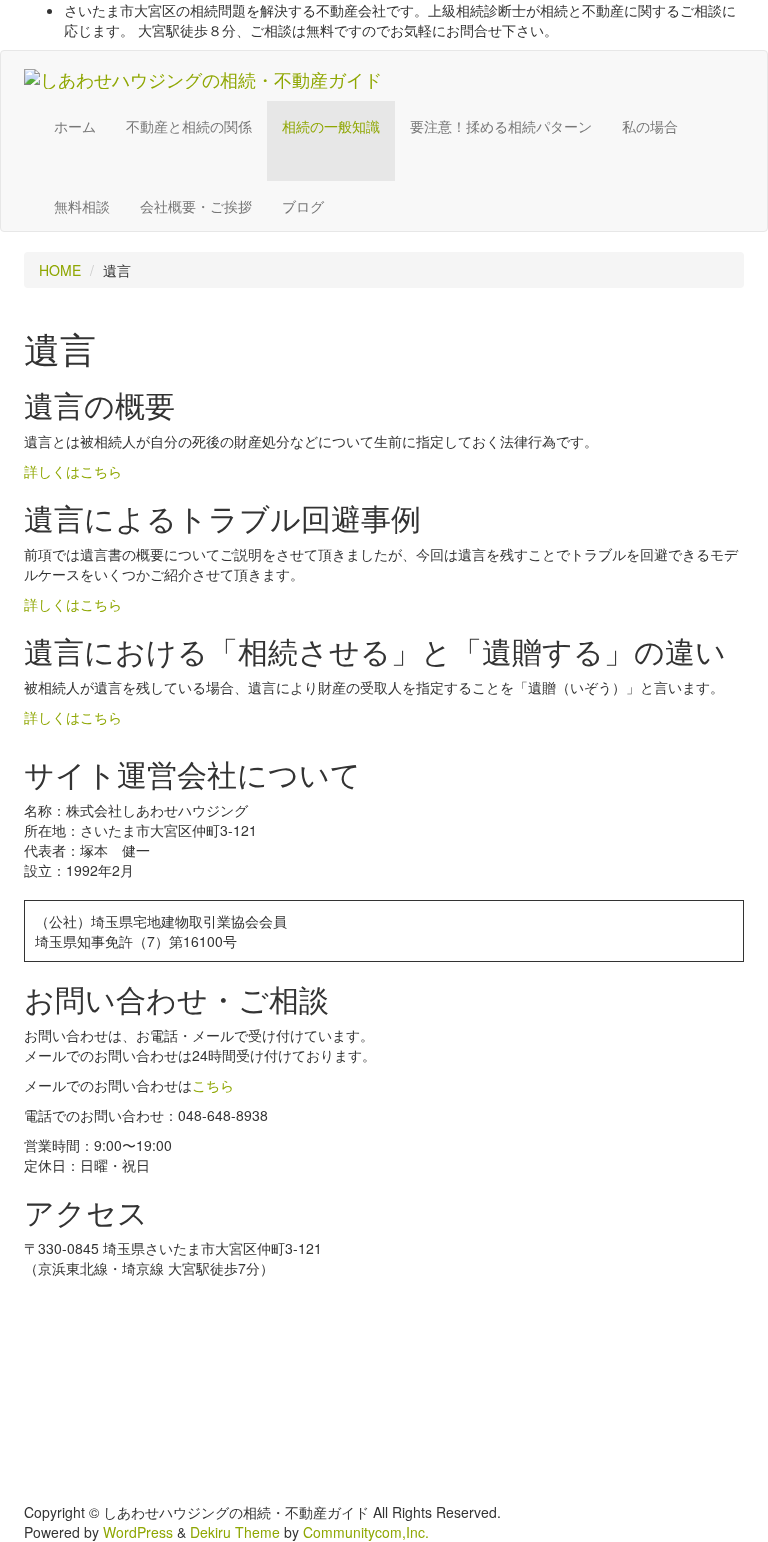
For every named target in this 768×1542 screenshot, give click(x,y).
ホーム (75, 126)
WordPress (138, 1532)
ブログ (303, 206)
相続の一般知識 (331, 126)
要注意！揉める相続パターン (501, 126)
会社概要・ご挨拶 (196, 206)
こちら (213, 1085)
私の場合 (650, 126)
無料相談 (82, 206)
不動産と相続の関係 (189, 126)
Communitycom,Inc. (366, 1532)
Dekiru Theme (235, 1532)
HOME (60, 270)
